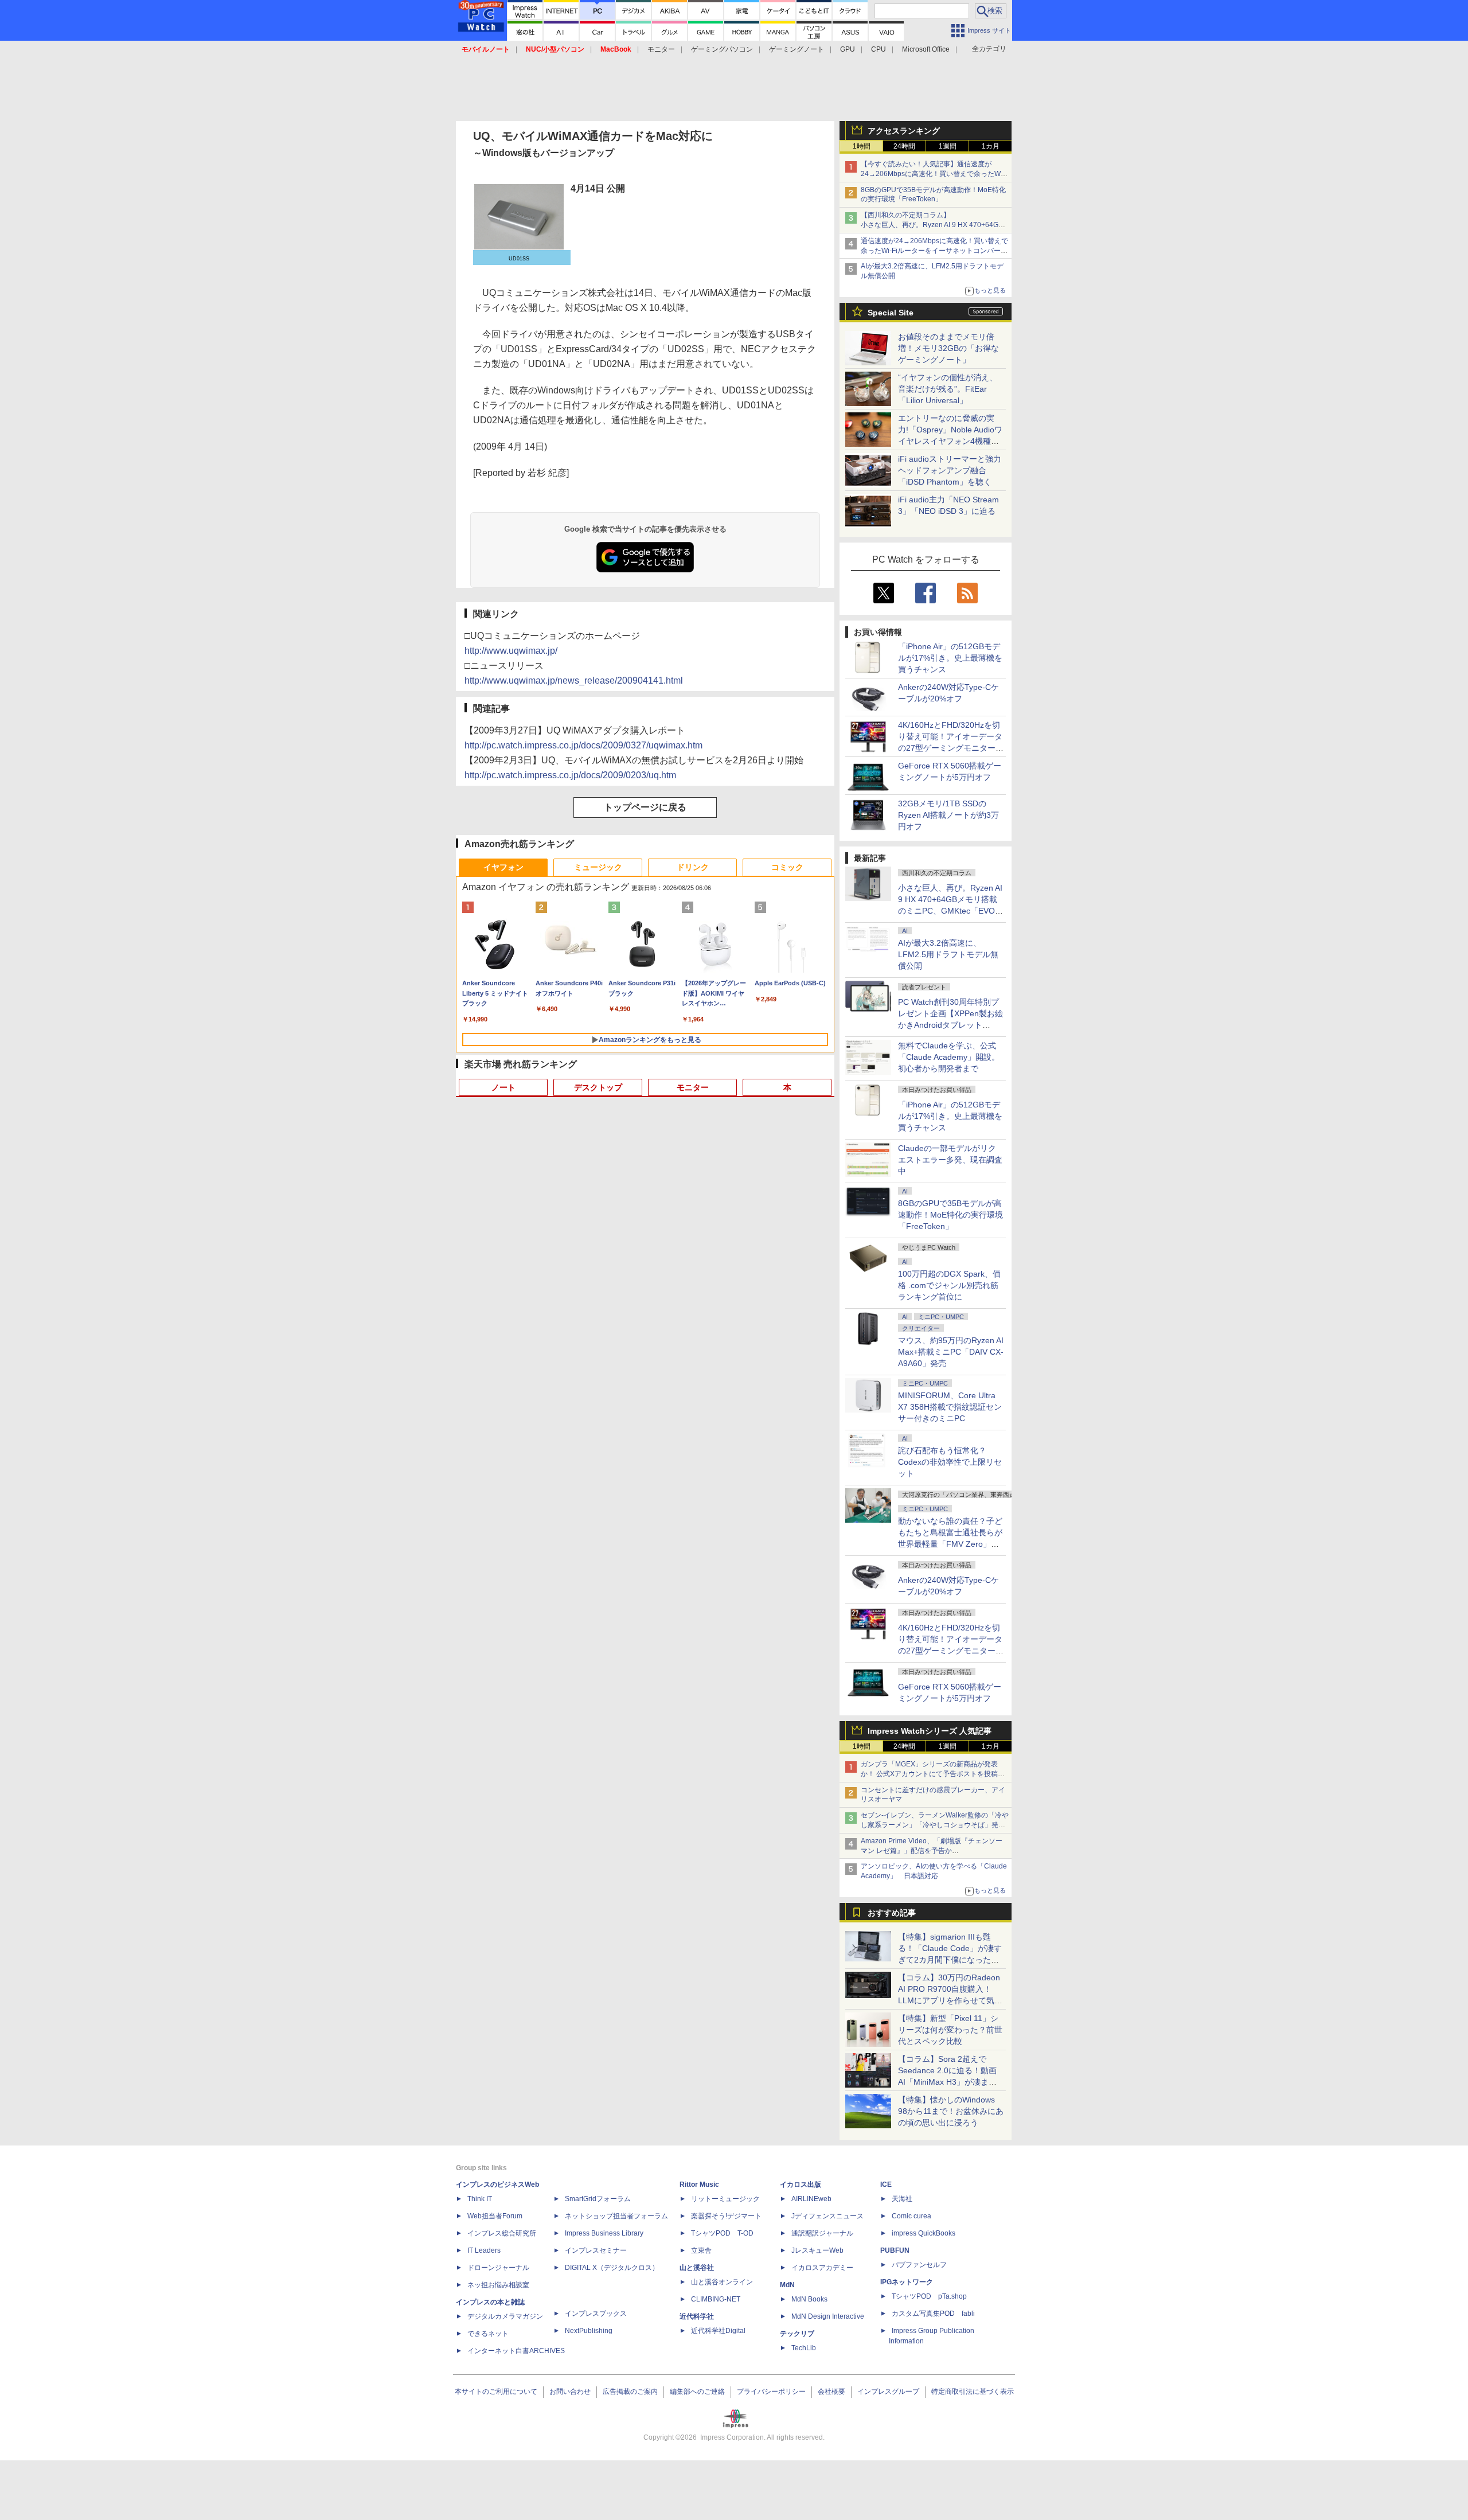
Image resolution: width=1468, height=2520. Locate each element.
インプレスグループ (888, 2392)
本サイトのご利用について (496, 2392)
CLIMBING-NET (716, 2299)
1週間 (948, 146)
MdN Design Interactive (828, 2316)
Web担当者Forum (495, 2216)
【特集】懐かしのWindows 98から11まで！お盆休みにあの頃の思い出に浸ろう (951, 2111)
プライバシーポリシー (771, 2392)
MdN (787, 2285)
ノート (503, 1087)
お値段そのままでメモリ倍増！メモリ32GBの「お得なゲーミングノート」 (948, 348)
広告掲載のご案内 (630, 2392)
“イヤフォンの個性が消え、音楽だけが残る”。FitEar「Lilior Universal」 (948, 389)
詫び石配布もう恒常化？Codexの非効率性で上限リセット (950, 1462)
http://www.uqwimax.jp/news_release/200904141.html (574, 680)
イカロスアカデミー (822, 2268)
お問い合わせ (570, 2392)
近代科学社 (697, 2316)
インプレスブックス (596, 2314)
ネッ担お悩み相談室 (498, 2285)
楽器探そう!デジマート (726, 2216)
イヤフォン (503, 867)
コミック (787, 867)
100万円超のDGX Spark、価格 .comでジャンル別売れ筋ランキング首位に (949, 1285)
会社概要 (831, 2392)
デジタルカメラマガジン (505, 2316)
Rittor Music (699, 2184)
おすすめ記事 (892, 1913)
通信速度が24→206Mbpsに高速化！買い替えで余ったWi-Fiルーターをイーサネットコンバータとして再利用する (934, 251)
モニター (661, 49)
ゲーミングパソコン (722, 49)
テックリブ (797, 2334)
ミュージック (598, 867)
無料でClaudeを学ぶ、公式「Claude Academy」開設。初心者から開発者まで (949, 1057)
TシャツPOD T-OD (722, 2233)
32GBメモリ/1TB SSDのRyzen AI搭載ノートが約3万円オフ (948, 815)
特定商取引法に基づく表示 (973, 2392)
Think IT (480, 2199)
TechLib (804, 2348)
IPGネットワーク (907, 2282)
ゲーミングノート (797, 49)
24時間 (904, 146)
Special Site (891, 313)
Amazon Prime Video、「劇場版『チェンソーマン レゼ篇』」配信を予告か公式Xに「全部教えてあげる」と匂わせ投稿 (932, 1851)
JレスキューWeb (817, 2250)
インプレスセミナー (596, 2250)
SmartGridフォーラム (598, 2199)
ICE (886, 2184)
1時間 (862, 146)
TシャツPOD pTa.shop (929, 2296)
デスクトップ (598, 1087)
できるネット (488, 2334)
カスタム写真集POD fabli (933, 2314)
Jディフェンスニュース (827, 2216)
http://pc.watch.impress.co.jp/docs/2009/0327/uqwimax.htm (583, 745)
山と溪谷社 (697, 2268)
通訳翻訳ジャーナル (822, 2233)
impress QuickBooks (924, 2233)
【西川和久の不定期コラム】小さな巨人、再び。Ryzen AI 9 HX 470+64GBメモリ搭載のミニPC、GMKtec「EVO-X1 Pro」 (935, 225)
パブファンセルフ (919, 2265)
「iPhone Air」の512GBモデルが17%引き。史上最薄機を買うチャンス (950, 658)
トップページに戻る (645, 807)
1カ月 (991, 146)
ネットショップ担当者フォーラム (616, 2216)
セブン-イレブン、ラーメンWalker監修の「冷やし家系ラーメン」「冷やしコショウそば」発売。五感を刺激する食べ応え (935, 1825)
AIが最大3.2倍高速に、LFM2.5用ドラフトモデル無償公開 (948, 954)
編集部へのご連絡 (697, 2392)
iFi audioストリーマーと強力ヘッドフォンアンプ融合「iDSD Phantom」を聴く (950, 470)
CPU (879, 49)
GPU (848, 49)
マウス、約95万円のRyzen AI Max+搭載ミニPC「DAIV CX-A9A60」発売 (951, 1352)
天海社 (902, 2199)
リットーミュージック (725, 2199)
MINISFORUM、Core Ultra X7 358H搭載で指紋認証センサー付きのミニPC (950, 1407)
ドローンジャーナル (498, 2268)
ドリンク (693, 867)
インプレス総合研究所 (502, 2233)
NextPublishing (589, 2331)
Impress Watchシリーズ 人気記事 (930, 1731)
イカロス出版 (801, 2184)
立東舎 (701, 2250)
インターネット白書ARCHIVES (516, 2351)
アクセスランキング (904, 131)
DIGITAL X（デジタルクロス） (612, 2268)
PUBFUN (895, 2250)
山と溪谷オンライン (722, 2282)
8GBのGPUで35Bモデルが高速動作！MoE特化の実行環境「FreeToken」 (950, 1215)
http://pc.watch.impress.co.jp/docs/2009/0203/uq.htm (570, 775)
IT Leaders (484, 2250)
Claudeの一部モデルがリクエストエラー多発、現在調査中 (950, 1160)
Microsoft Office (926, 49)
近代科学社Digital (718, 2331)
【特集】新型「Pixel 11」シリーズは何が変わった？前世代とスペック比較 (950, 2030)
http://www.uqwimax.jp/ (511, 651)
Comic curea (911, 2216)
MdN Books (809, 2299)
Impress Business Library (604, 2233)
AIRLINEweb (811, 2199)
